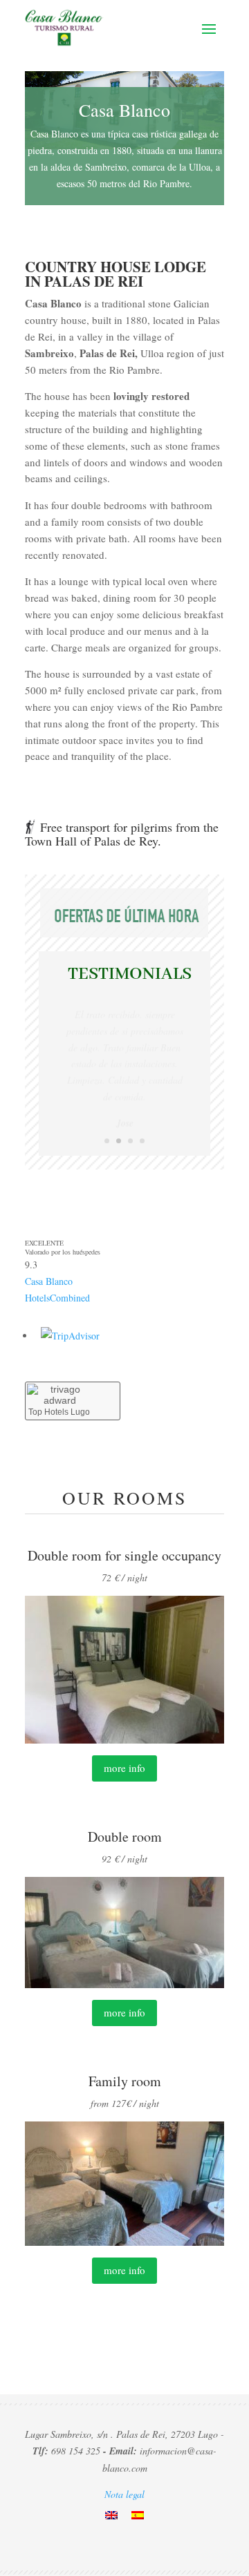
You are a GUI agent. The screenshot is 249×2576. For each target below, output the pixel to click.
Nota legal (124, 2494)
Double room (125, 1836)
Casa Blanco (49, 1281)
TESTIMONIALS (130, 974)
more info (124, 1768)
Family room (125, 2081)
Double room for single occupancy (124, 1555)
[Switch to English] (111, 2515)
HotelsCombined (57, 1298)
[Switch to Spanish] (138, 2515)
